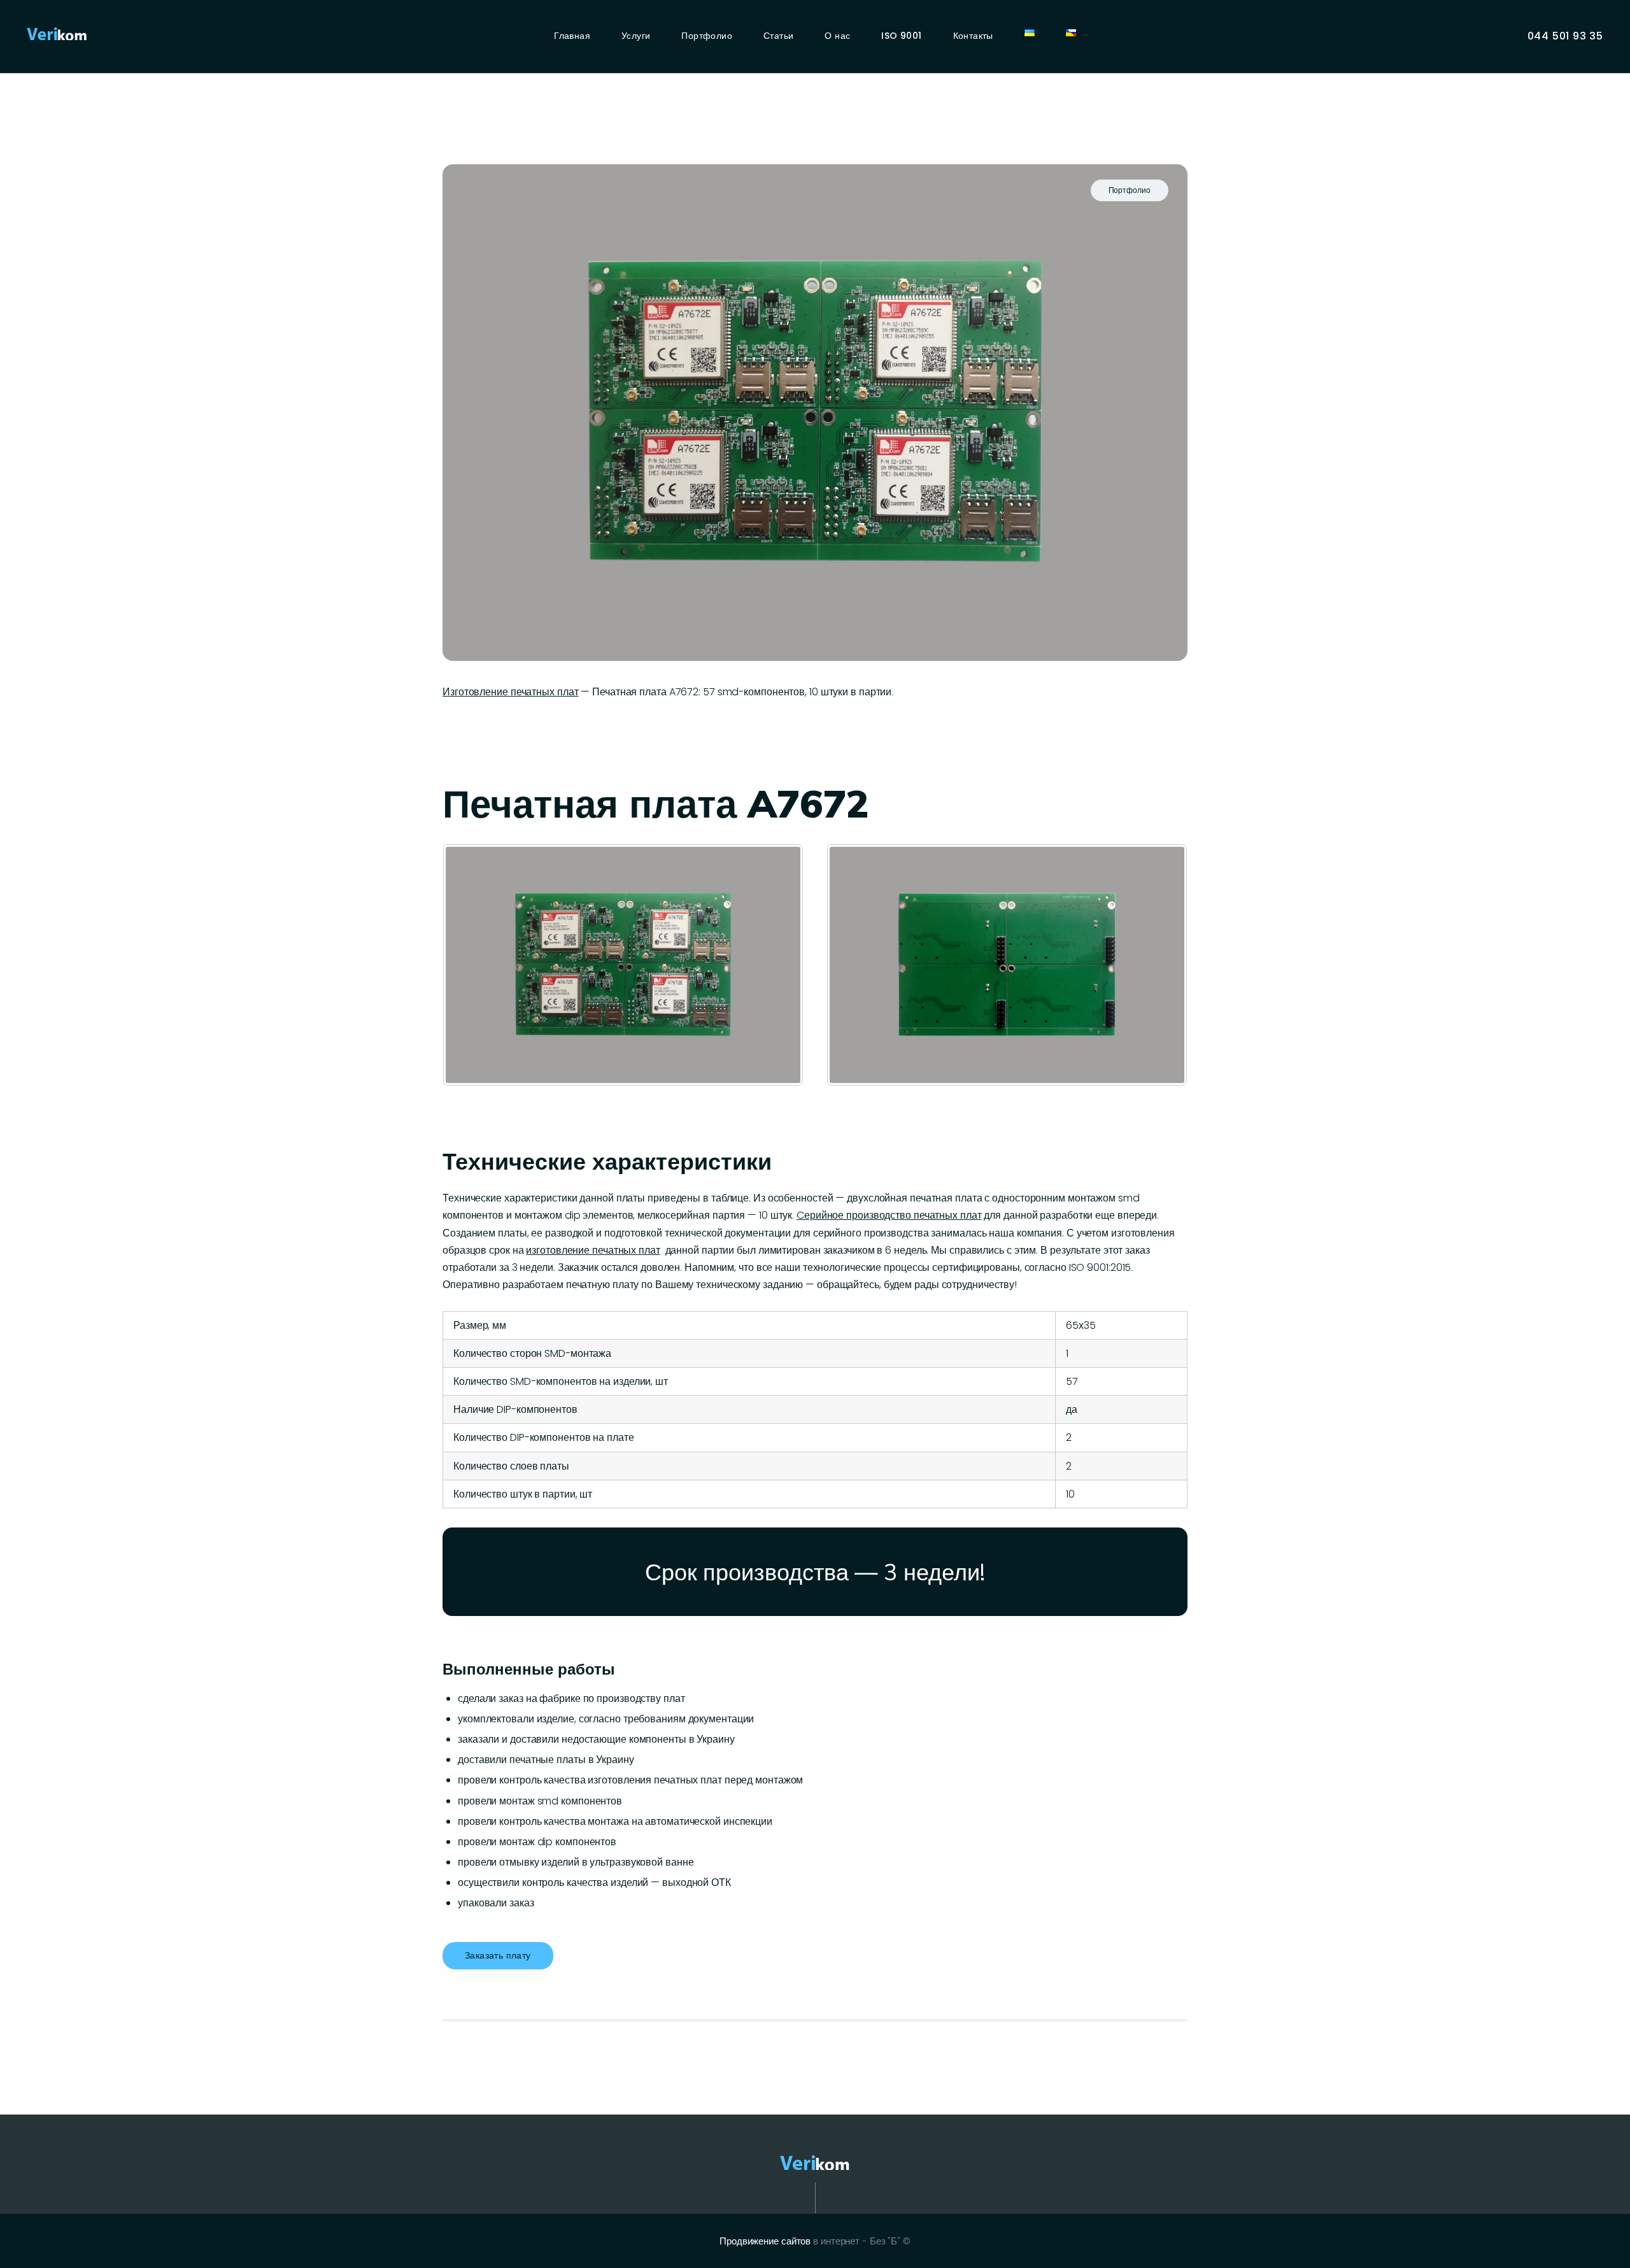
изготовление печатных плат (593, 1250)
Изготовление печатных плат (510, 692)
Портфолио (1130, 190)
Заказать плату (498, 1955)
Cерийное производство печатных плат (889, 1215)
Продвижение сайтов (765, 2241)
